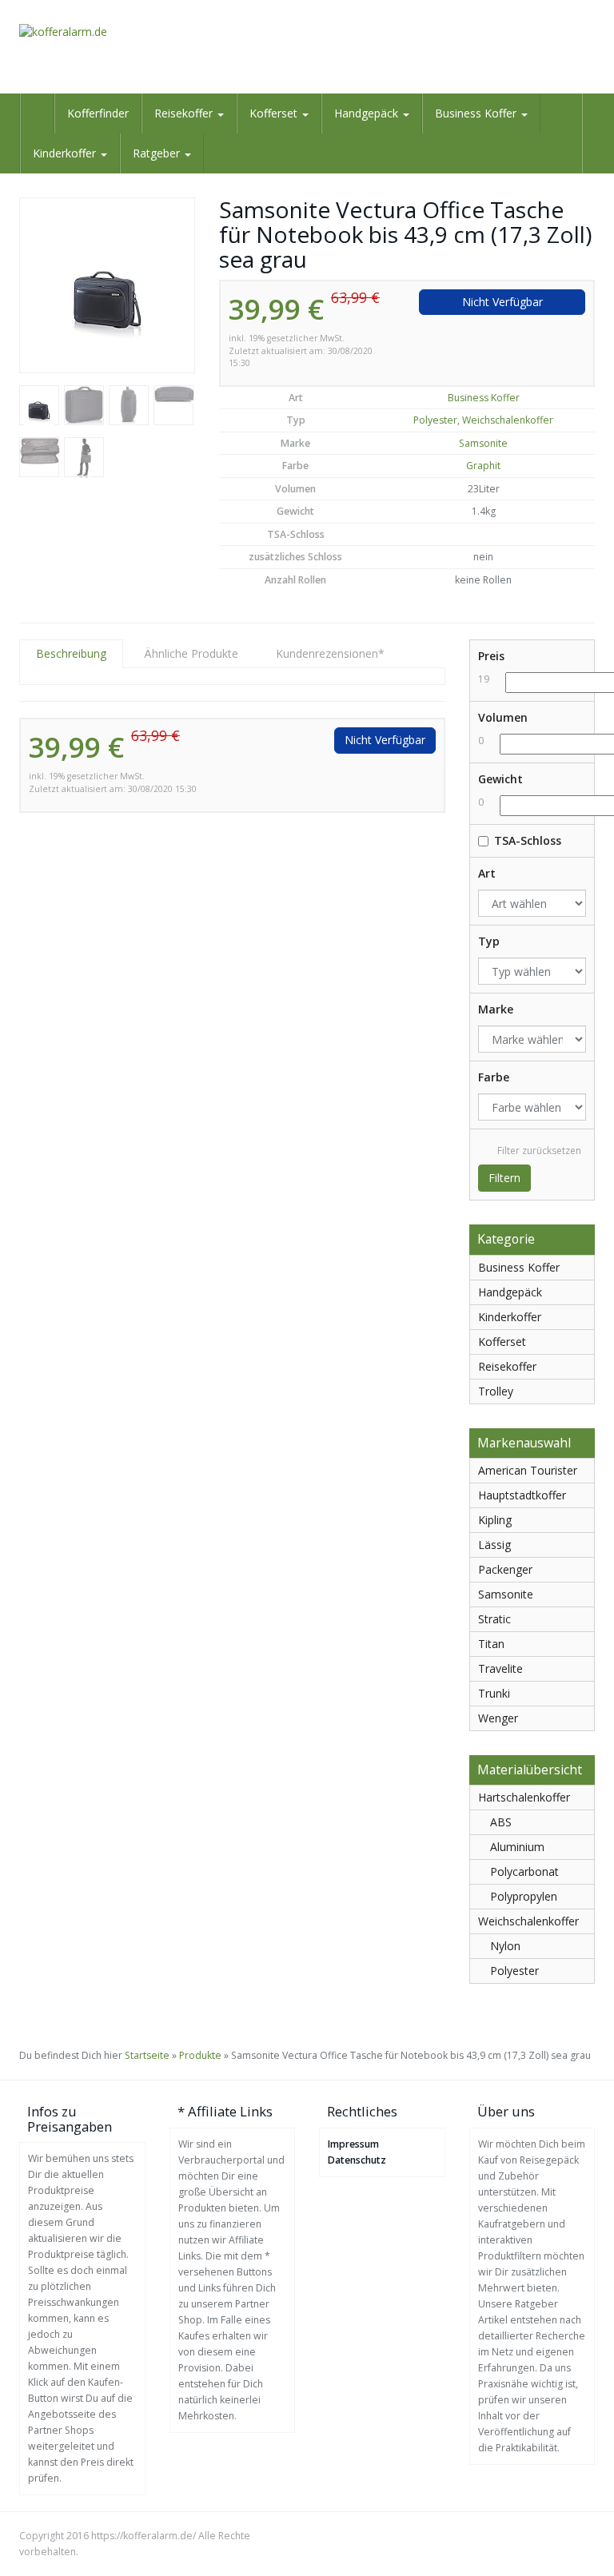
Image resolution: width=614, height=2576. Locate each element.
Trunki (494, 1693)
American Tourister (528, 1470)
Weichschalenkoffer (508, 420)
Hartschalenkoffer (524, 1797)
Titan (491, 1644)
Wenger (498, 1718)
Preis (491, 656)
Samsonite (483, 443)
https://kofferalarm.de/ (144, 2536)
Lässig (494, 1545)
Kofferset (275, 113)
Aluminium (517, 1847)
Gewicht (500, 779)
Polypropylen (524, 1896)
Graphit (483, 466)
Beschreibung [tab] (71, 653)
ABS (501, 1822)
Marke (496, 1009)
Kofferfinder (98, 113)
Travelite (500, 1668)
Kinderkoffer (66, 153)
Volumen (503, 717)
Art (487, 873)
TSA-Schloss (528, 840)
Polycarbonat (524, 1871)
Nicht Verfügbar (502, 302)
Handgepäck (368, 113)
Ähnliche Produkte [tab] (191, 653)
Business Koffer (477, 113)
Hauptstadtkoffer (522, 1495)
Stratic (494, 1619)
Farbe (494, 1077)
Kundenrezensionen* (330, 653)
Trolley (496, 1391)
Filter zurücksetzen (539, 1151)
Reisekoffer (185, 113)
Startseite (147, 2055)
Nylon (505, 1946)
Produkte (200, 2055)
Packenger (505, 1569)
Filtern (504, 1178)
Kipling (495, 1520)
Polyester (435, 420)
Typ (489, 941)
